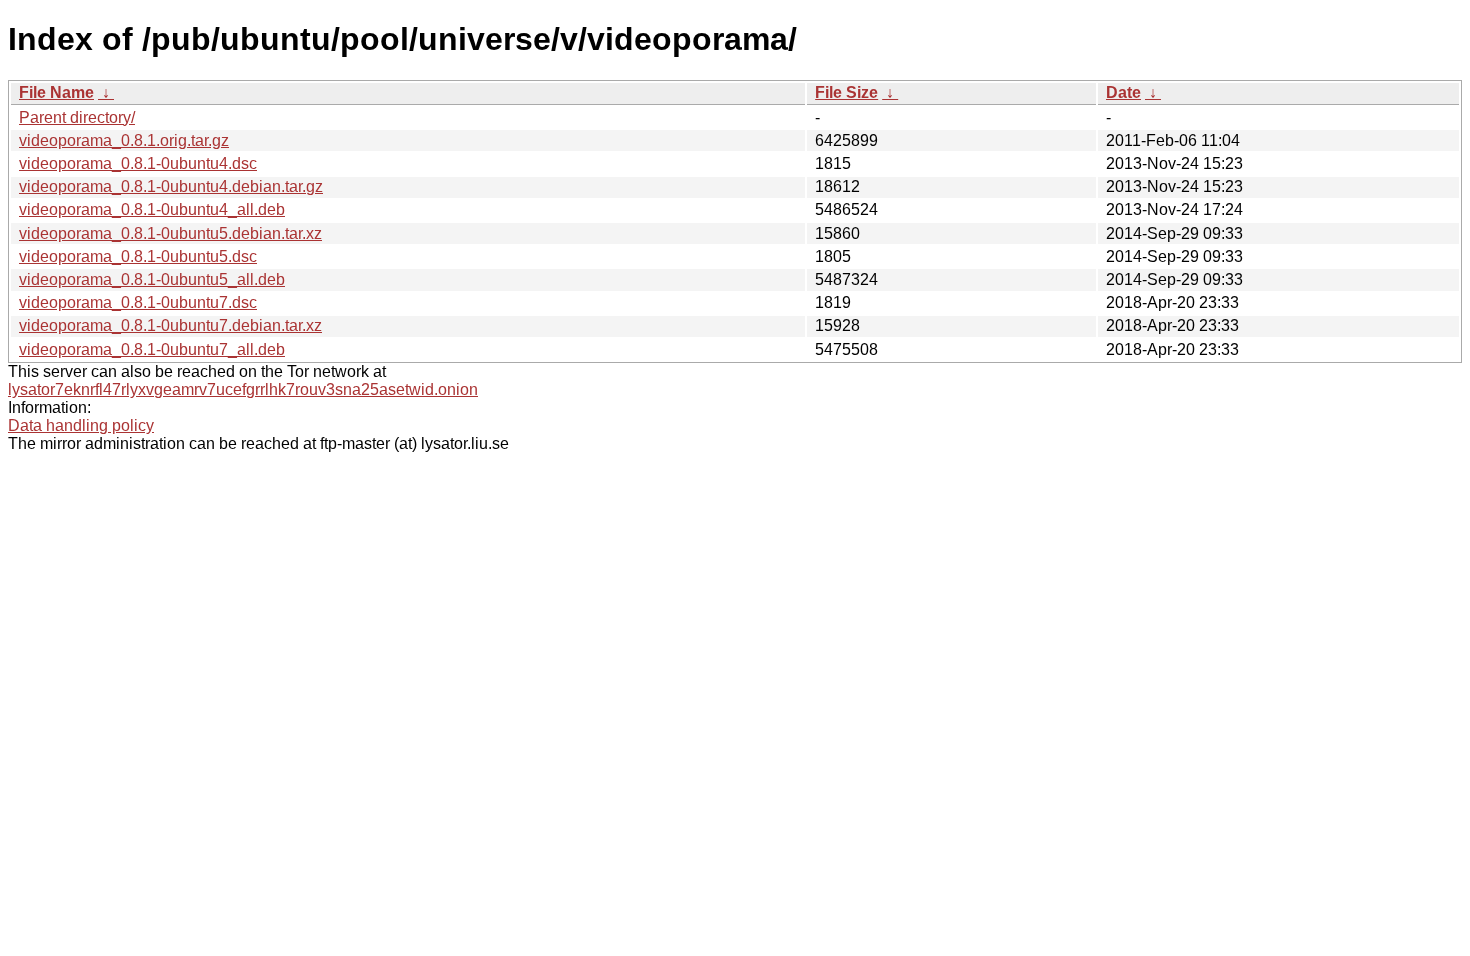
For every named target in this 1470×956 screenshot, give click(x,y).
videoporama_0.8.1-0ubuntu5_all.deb (152, 279)
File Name (56, 92)
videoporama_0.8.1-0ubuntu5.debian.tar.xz (170, 233)
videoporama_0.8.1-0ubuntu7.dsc (138, 302)
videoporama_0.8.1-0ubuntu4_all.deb (152, 209)
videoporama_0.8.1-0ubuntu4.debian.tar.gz (171, 186)
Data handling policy (81, 425)
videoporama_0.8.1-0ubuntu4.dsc (138, 163)
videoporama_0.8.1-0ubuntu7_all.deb (152, 349)
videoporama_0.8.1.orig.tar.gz (124, 140)
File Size (846, 92)
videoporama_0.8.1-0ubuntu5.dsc (138, 256)
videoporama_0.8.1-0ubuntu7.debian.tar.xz (170, 325)
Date (1123, 92)
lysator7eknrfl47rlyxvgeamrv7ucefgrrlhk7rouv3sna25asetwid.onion (243, 389)
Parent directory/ (77, 117)
